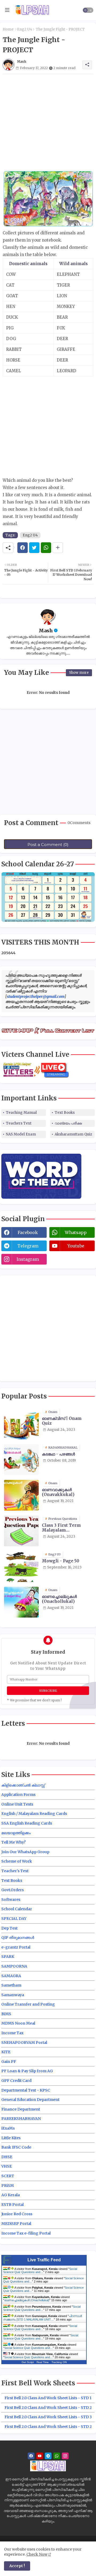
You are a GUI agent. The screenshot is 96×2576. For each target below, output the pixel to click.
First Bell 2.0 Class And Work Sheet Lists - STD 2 (48, 2408)
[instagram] (65, 2456)
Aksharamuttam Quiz (73, 1134)
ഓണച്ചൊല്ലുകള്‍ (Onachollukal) (59, 1599)
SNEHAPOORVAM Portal (24, 2043)
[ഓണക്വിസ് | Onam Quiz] (21, 1424)
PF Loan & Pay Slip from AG (27, 2071)
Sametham (11, 1985)
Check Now (37, 2554)
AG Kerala (11, 2195)
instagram (28, 1259)
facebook (28, 1232)
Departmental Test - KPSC (26, 2090)
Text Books (65, 1113)
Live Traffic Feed (44, 2260)
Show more (79, 673)
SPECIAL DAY (14, 1919)
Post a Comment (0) (48, 845)
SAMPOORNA (14, 1966)
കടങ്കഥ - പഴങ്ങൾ (58, 1454)
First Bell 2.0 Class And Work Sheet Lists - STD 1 (48, 2398)
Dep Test (9, 1928)
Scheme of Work (17, 1861)
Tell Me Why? (13, 1842)
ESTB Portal (13, 2205)
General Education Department (30, 2100)
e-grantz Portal (16, 1947)
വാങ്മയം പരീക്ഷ (68, 1123)
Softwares (11, 1900)
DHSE (7, 2157)
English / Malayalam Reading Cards (34, 1814)
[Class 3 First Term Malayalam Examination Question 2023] (21, 1531)
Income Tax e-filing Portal (26, 2233)
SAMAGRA (11, 1976)
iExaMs (8, 2128)
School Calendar (17, 1909)
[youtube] (40, 2456)
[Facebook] (23, 548)
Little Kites (11, 2138)
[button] (88, 10)
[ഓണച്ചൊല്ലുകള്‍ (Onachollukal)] (21, 1602)
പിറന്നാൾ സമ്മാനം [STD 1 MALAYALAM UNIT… (43, 2318)
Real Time (43, 2362)
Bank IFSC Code (16, 2147)
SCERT (8, 2176)
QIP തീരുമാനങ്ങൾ (18, 1938)
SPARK (8, 1957)
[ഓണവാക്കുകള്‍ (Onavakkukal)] (21, 1495)
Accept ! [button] (17, 2566)
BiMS (6, 2014)
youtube (76, 1246)
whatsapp (76, 1232)
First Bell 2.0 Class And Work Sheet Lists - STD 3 (48, 2417)
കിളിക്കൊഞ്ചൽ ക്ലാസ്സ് (23, 1785)
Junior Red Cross (17, 2214)
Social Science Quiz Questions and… (40, 2270)
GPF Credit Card (16, 2081)
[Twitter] (34, 548)
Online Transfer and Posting (28, 2004)
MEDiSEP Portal (16, 2224)
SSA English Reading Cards (27, 1823)
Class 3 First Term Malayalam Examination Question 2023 (66, 1528)
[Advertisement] (48, 122)
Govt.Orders (13, 1890)
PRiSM (8, 2186)
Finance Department (21, 2109)
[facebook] (31, 2456)
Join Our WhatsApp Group (25, 1852)
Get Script (28, 2362)
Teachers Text (19, 1123)
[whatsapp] (57, 2456)
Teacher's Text (15, 1871)
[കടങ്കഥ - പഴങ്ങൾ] (21, 1460)
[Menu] (7, 10)
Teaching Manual (21, 1113)
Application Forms (18, 1795)
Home (8, 29)
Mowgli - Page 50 (61, 1561)
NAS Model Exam (21, 1134)
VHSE (7, 2166)
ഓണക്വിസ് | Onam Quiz (62, 1421)
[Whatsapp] (46, 548)
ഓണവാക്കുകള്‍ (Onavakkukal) (58, 1492)
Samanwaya (13, 1995)
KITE (6, 2052)
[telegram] (48, 2456)
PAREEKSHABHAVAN (21, 2119)
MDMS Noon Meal (18, 2023)
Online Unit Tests (17, 1804)
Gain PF (9, 2062)
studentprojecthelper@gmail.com (36, 996)
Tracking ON (59, 2362)
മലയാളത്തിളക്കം (16, 1833)
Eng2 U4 (25, 29)
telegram (28, 1246)
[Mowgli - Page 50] (21, 1567)
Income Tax (12, 2033)
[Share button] (58, 548)
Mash (46, 631)
